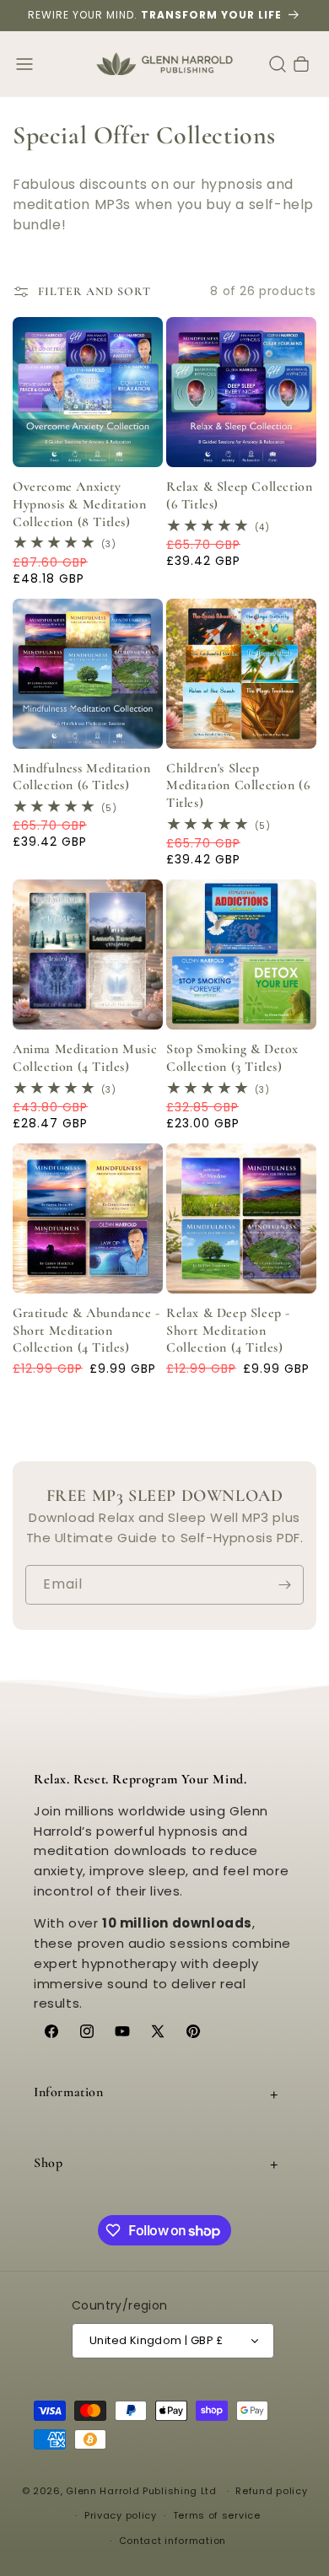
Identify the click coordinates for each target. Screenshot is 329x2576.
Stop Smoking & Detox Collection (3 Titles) (232, 1058)
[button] (24, 64)
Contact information (173, 2541)
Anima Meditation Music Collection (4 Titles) (85, 1058)
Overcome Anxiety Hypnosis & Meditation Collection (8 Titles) (80, 504)
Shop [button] (48, 2163)
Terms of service (217, 2515)
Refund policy (271, 2491)
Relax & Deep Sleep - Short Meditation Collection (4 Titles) (228, 1331)
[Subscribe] (284, 1585)
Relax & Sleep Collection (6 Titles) (239, 495)
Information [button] (69, 2092)
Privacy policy (121, 2515)
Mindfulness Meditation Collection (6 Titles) (81, 777)
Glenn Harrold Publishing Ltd (141, 2491)
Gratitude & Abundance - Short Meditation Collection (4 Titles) (86, 1331)
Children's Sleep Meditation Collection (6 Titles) (238, 786)
